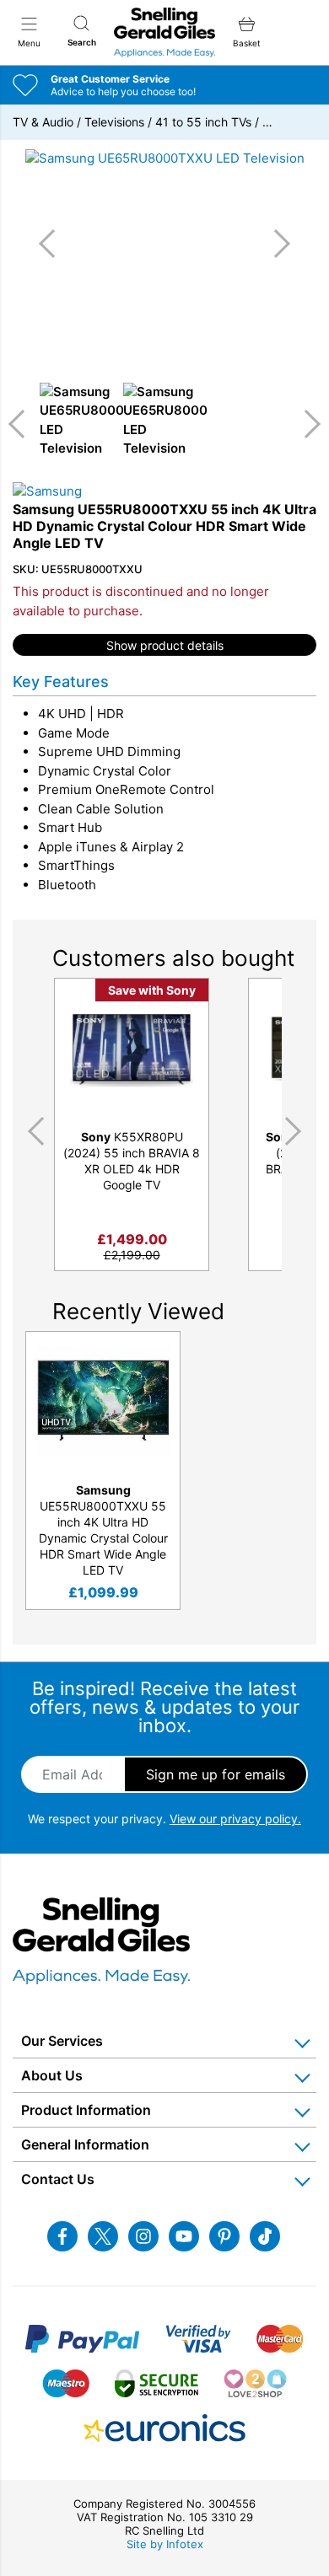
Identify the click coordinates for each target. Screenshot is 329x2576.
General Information (85, 2144)
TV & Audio (43, 122)
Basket (247, 43)
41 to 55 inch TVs (203, 122)
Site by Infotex (165, 2544)
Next (306, 424)
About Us (52, 2075)
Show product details (165, 645)
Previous (23, 424)
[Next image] (276, 244)
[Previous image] (53, 244)
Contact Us (58, 2179)
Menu (29, 43)
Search (82, 42)
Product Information (86, 2110)
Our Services (62, 2041)
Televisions (114, 122)
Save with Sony (152, 990)
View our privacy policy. (235, 1819)
